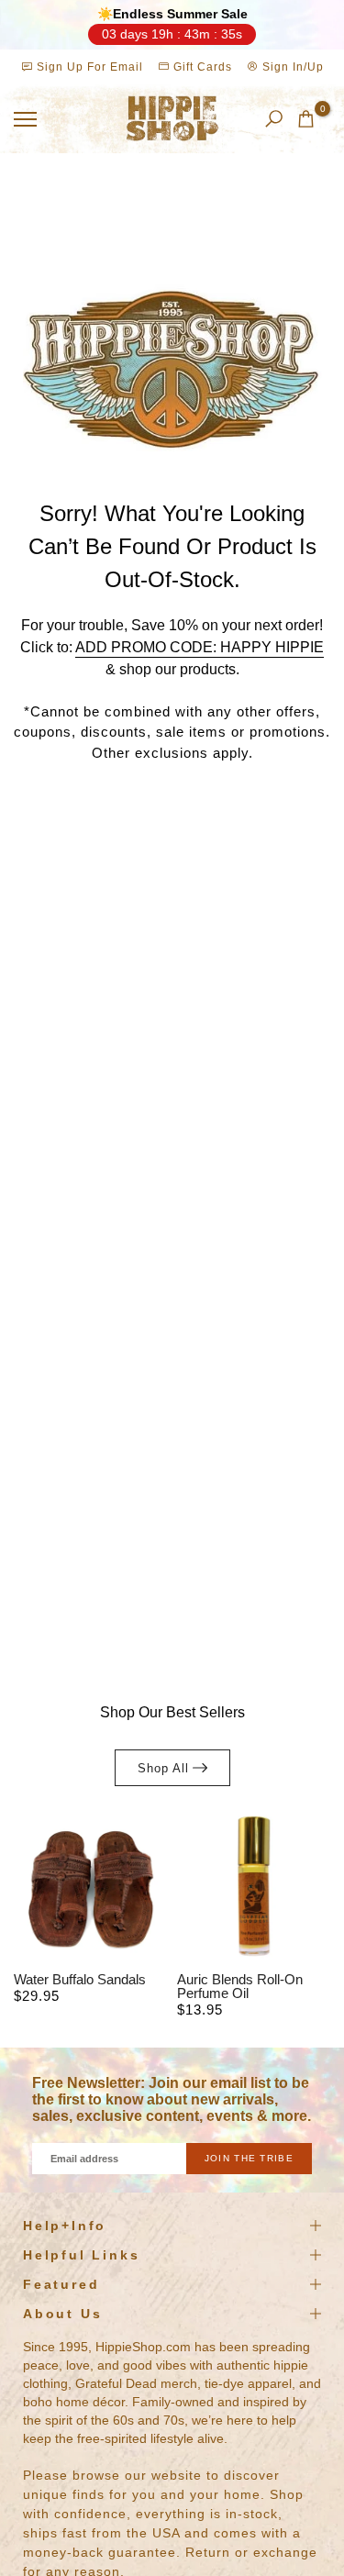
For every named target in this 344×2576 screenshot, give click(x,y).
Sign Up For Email (90, 67)
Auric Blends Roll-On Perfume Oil (240, 1986)
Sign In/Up (291, 67)
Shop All (163, 1768)
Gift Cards (201, 67)
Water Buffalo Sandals (80, 1979)
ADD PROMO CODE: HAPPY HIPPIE (200, 647)
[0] (306, 119)
